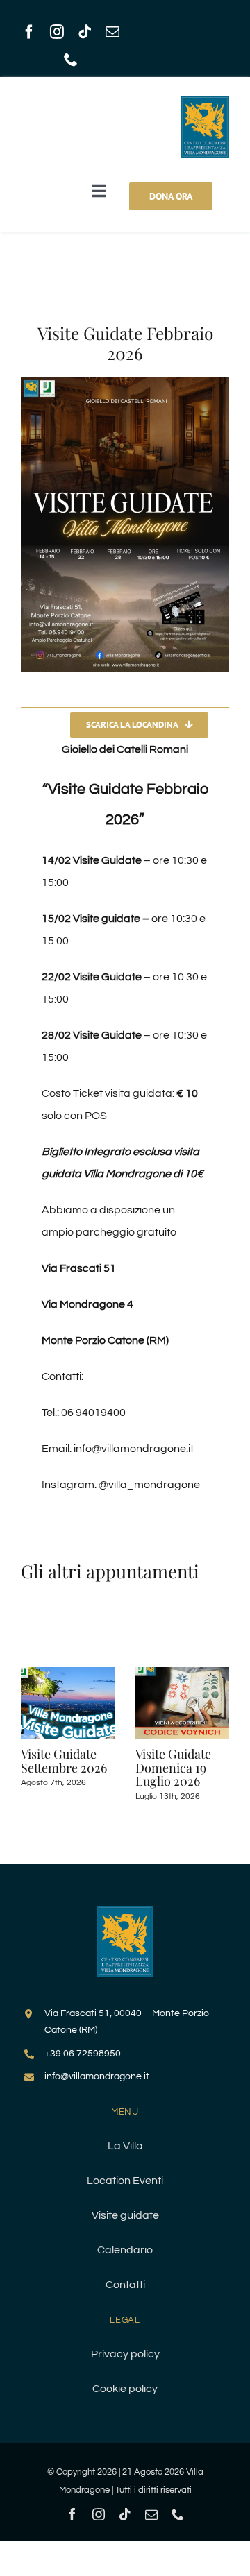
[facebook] (29, 32)
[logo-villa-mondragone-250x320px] (125, 1911)
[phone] (71, 60)
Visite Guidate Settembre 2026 (64, 1761)
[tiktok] (85, 32)
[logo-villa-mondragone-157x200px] (205, 101)
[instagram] (57, 32)
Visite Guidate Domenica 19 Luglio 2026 (173, 1768)
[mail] (112, 32)
